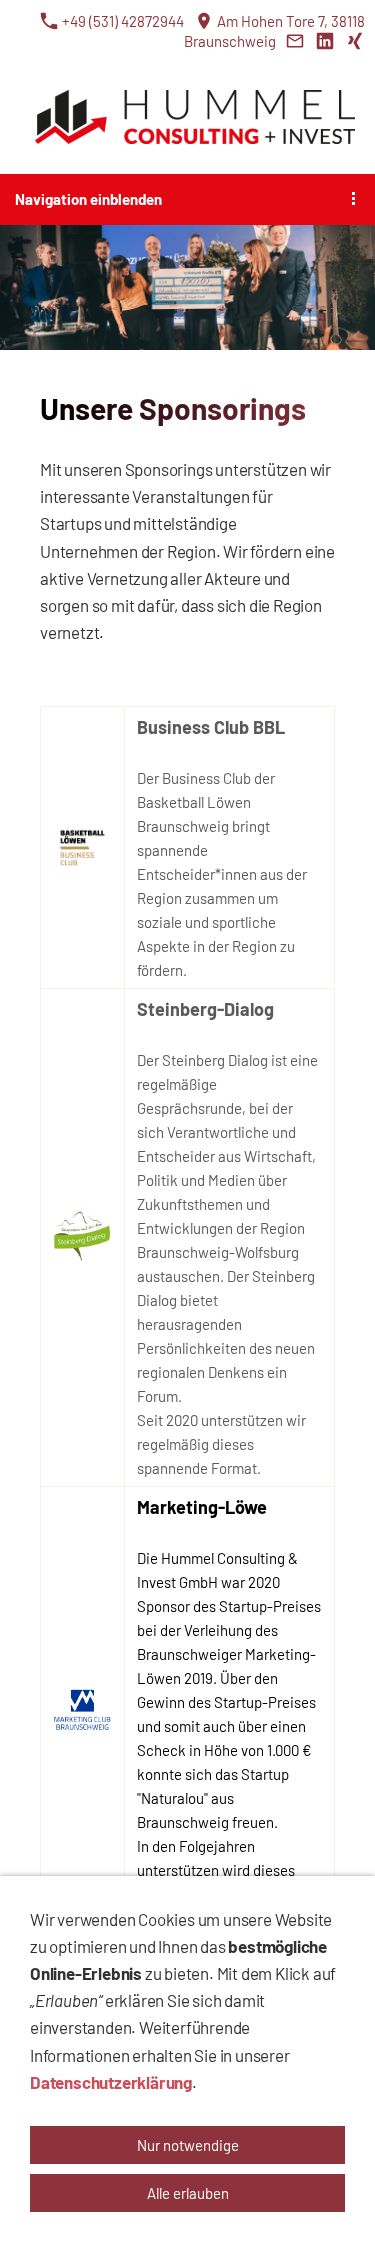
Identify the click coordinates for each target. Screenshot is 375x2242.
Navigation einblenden (88, 199)
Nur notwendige (188, 2145)
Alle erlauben (188, 2193)
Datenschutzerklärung (111, 2082)
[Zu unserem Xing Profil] (354, 41)
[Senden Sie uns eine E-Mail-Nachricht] (294, 41)
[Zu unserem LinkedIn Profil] (324, 41)
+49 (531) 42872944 (121, 21)
